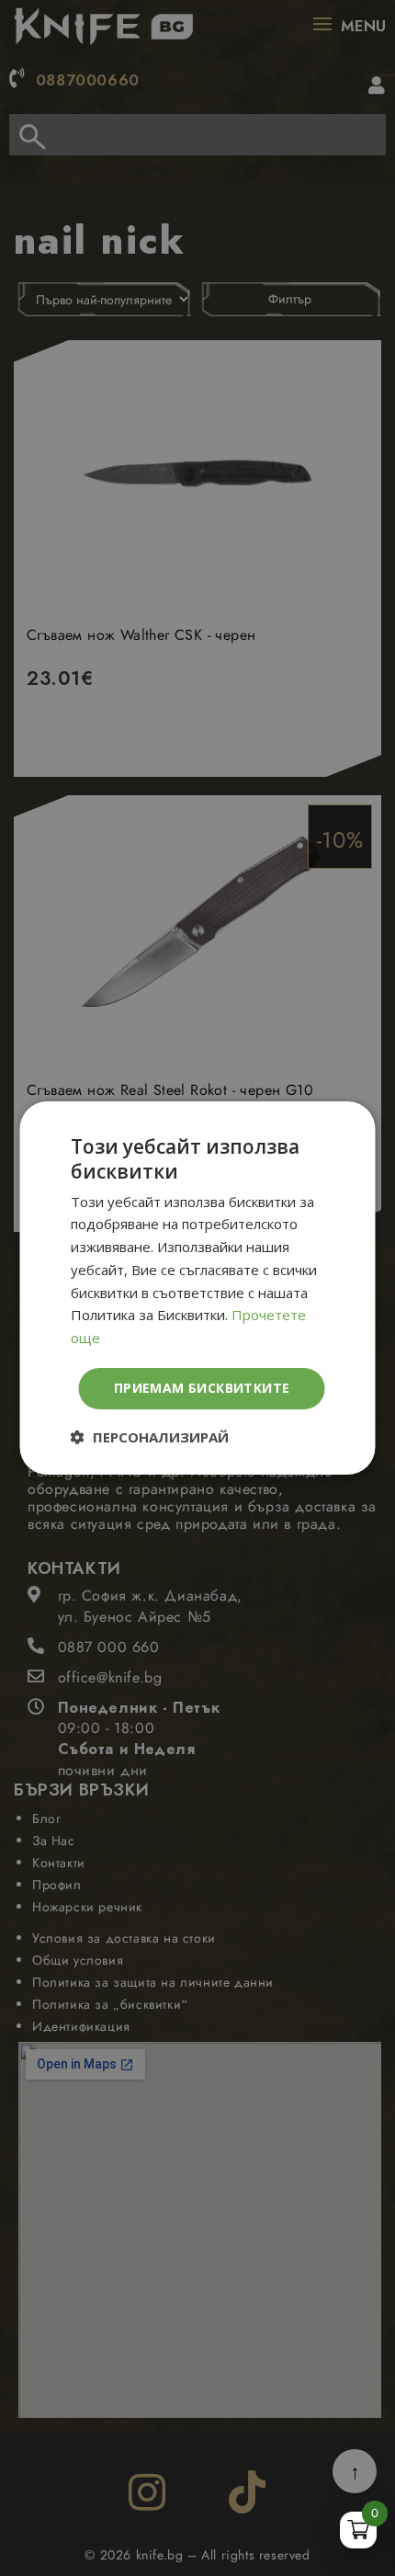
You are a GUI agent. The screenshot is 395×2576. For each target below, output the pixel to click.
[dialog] (197, 1288)
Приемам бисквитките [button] (202, 1388)
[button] (150, 1437)
